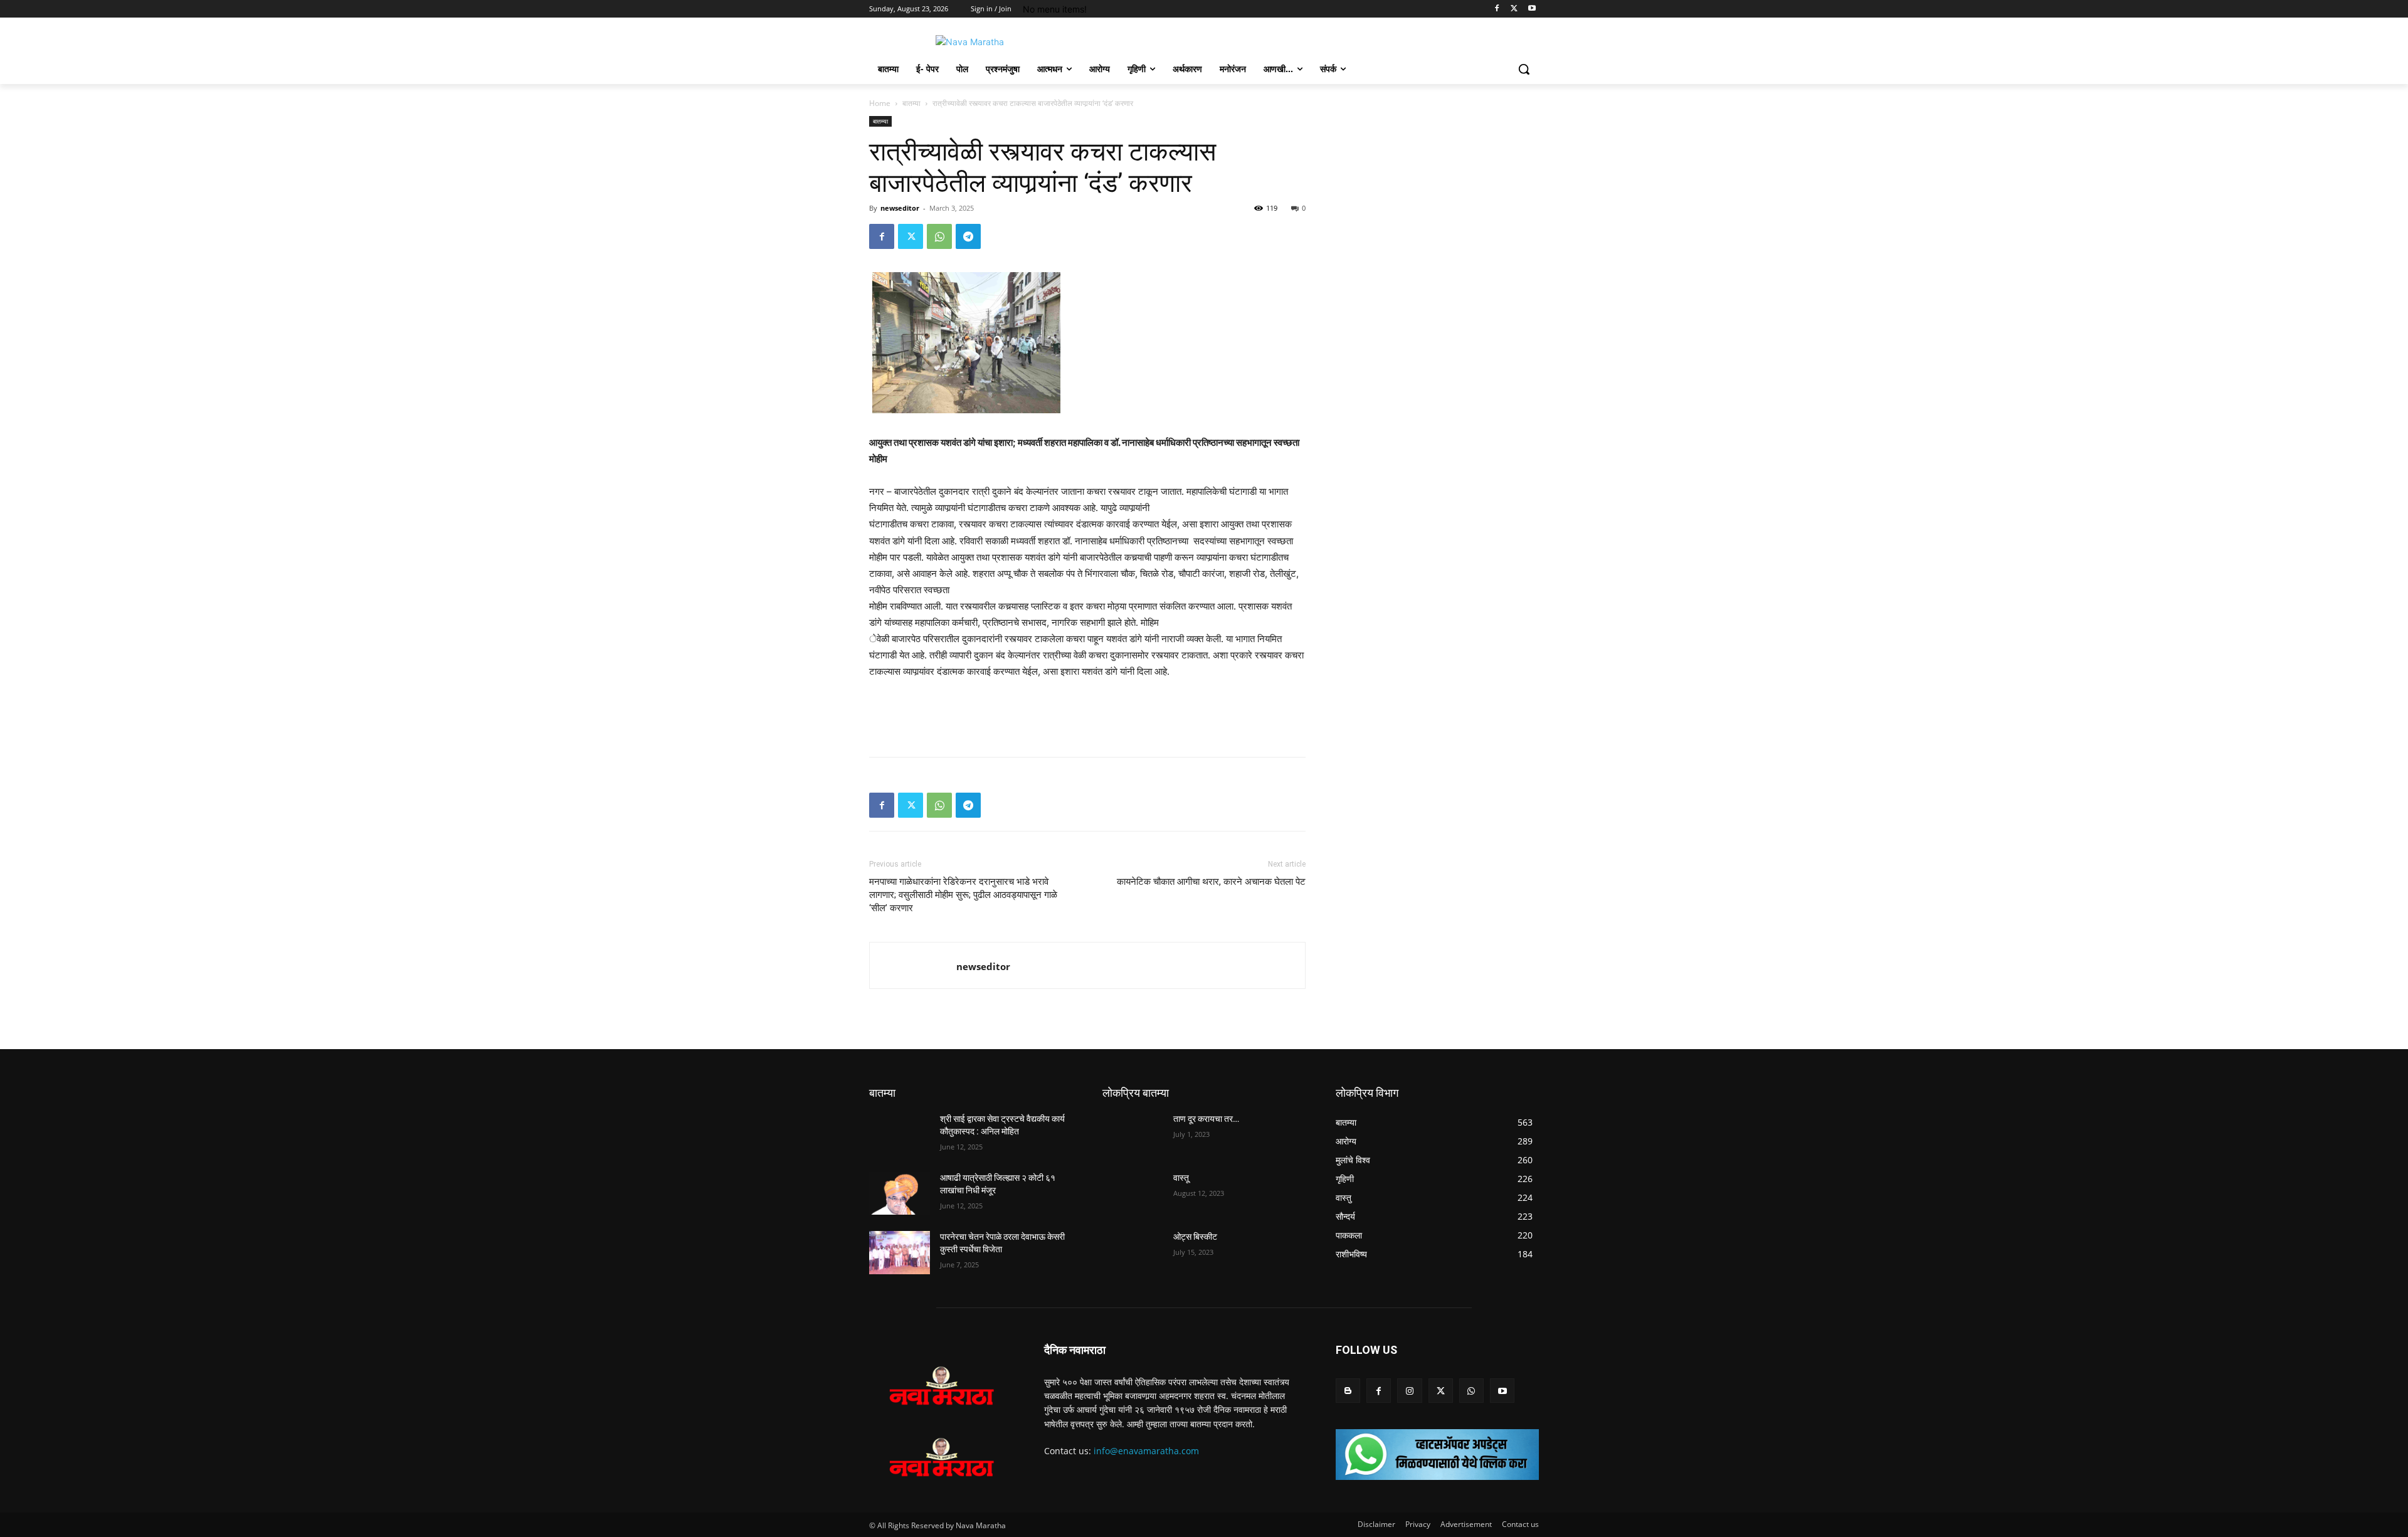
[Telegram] (968, 236)
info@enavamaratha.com (1146, 1451)
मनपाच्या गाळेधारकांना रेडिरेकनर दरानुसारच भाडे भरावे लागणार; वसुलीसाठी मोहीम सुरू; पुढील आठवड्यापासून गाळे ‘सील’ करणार (963, 895)
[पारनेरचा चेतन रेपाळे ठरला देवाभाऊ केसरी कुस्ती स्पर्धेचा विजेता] (900, 1252)
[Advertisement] (1087, 715)
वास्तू (1181, 1178)
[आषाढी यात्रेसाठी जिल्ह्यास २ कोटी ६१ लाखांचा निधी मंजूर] (900, 1193)
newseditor (900, 208)
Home (880, 103)
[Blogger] (1348, 1391)
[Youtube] (1532, 9)
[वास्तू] (1133, 1193)
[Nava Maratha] (969, 42)
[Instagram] (1409, 1391)
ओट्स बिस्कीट (1195, 1237)
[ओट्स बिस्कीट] (1133, 1252)
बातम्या (911, 103)
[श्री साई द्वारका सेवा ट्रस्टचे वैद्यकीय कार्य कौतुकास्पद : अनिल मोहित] (900, 1134)
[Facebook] (1497, 9)
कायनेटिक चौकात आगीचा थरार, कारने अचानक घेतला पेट (1211, 882)
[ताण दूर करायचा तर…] (1133, 1134)
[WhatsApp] (939, 236)
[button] (1524, 69)
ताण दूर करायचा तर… (1206, 1119)
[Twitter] (1514, 9)
